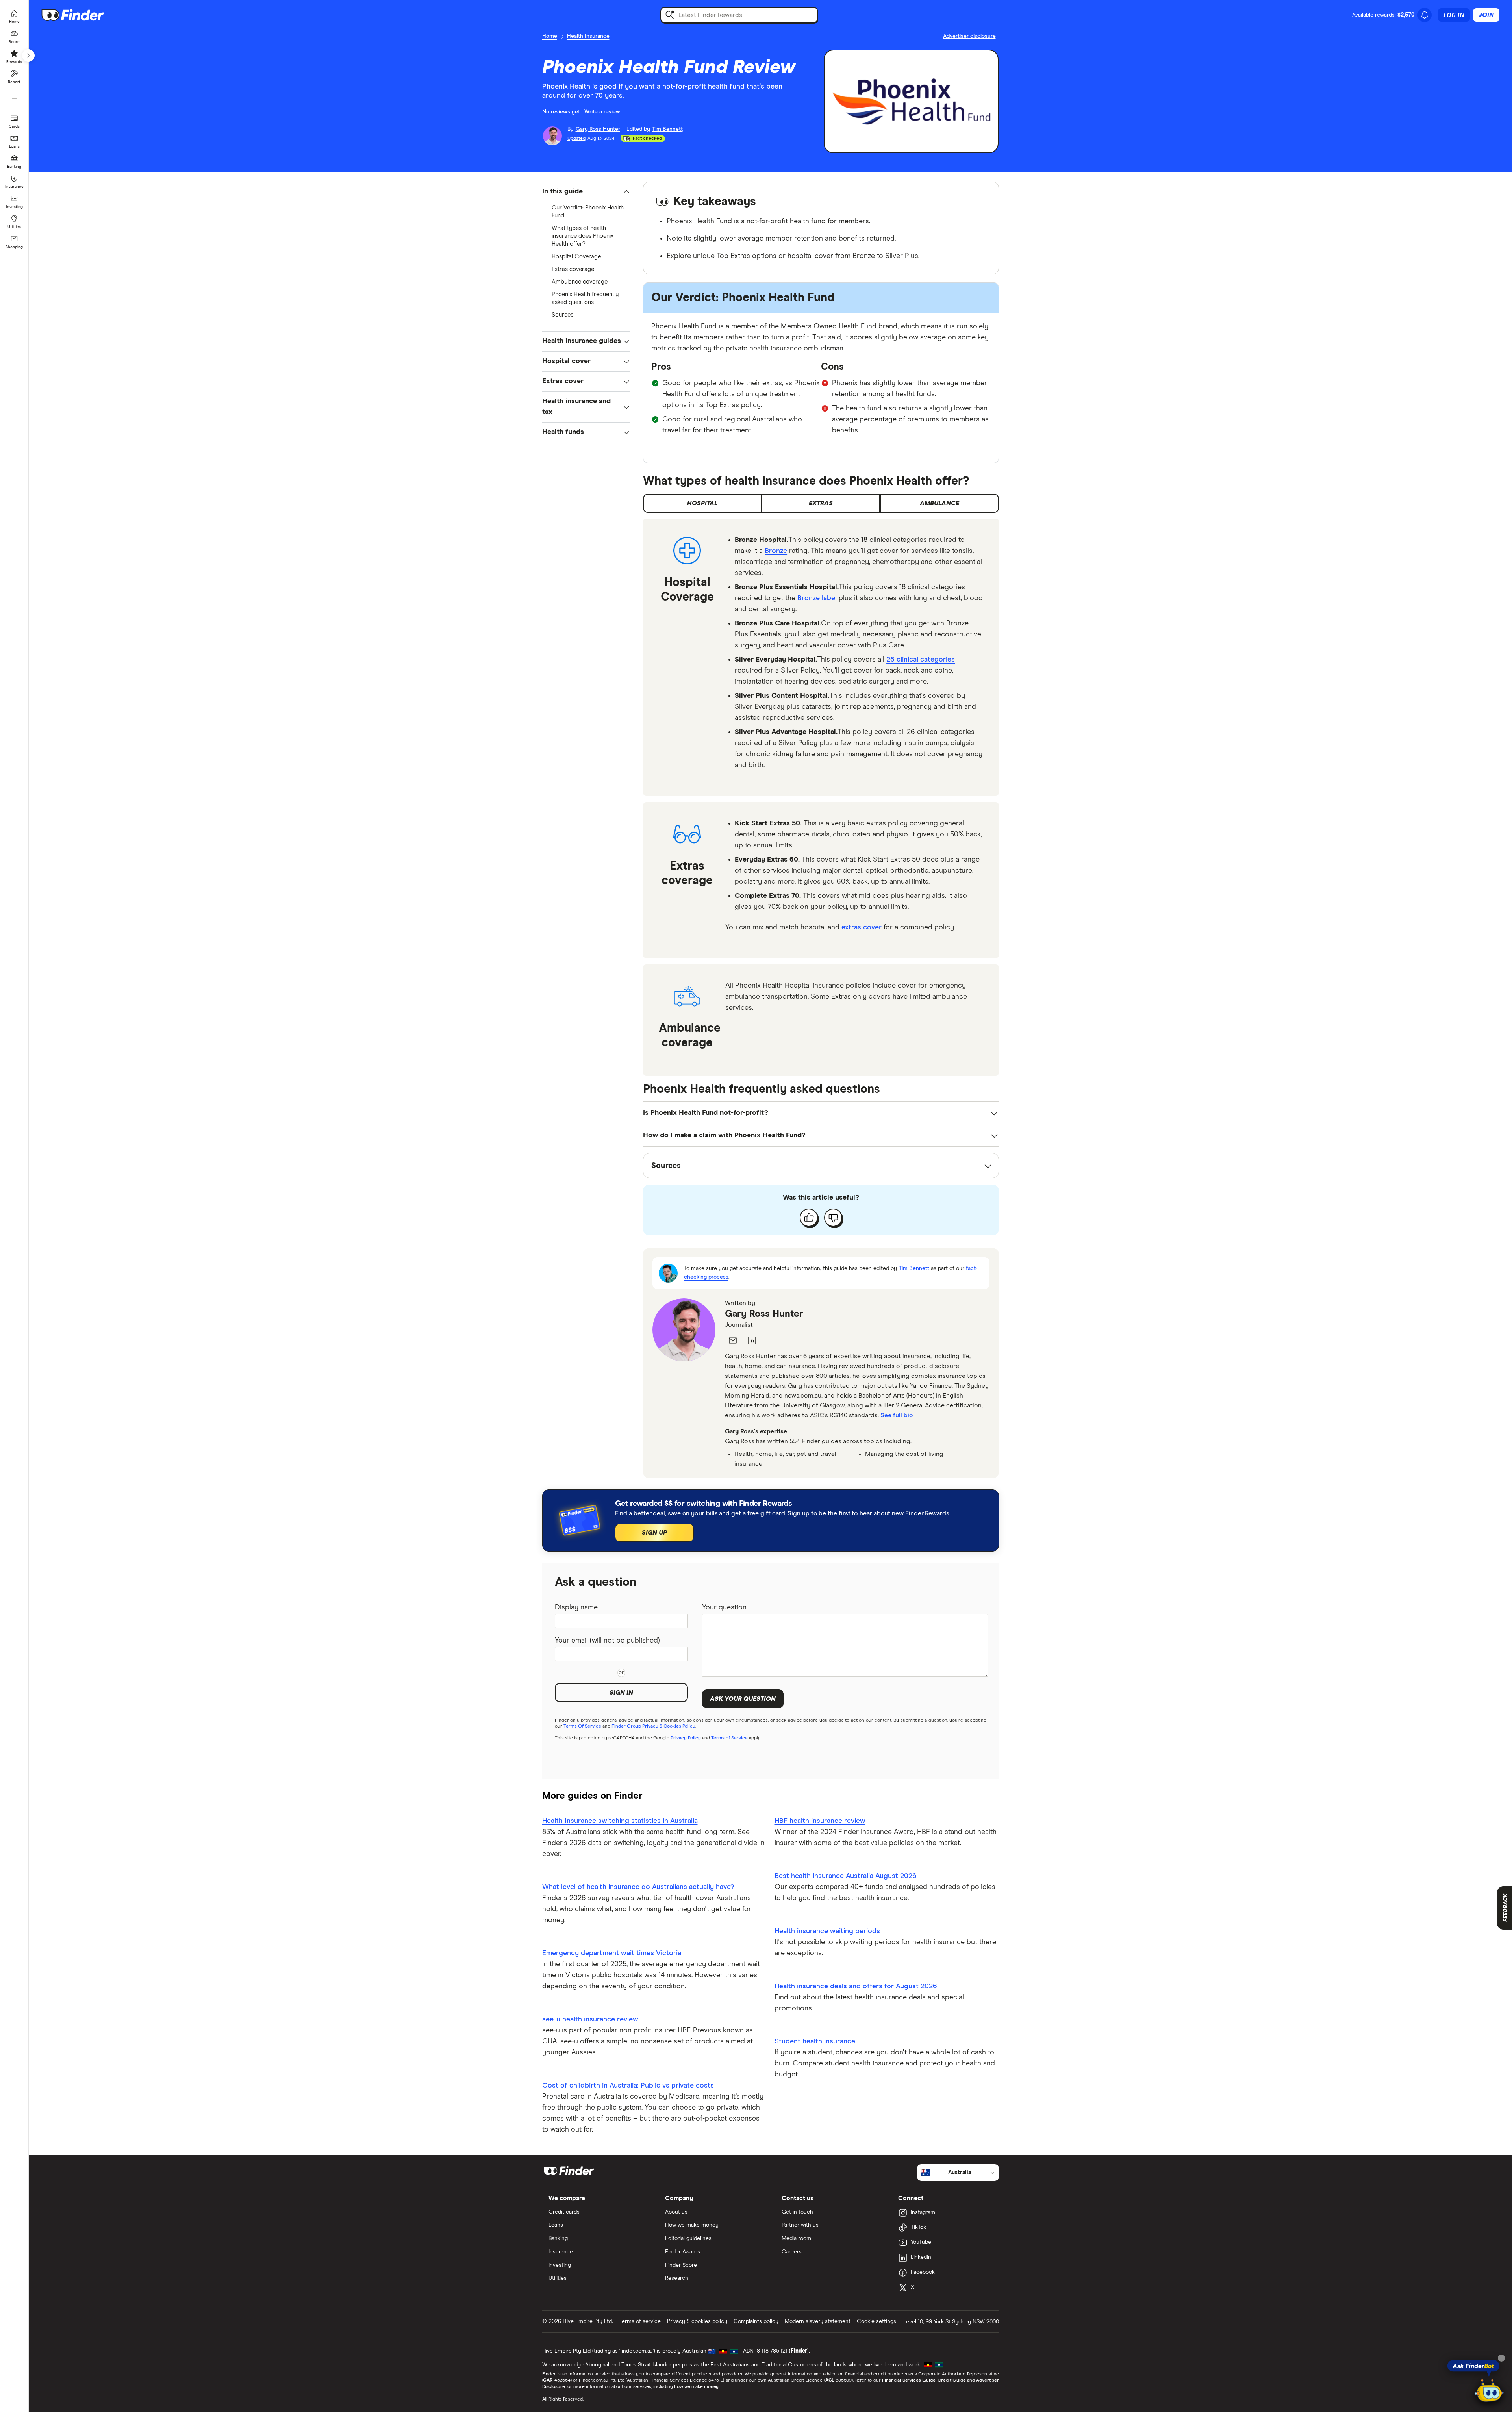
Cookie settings (876, 2321)
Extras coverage (573, 269)
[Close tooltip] (1501, 2358)
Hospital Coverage (576, 257)
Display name (576, 1607)
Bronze (776, 551)
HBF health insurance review (820, 1821)
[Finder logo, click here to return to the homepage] (84, 15)
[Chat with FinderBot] (1489, 2391)
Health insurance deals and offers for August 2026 (856, 1986)
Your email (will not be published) (607, 1641)
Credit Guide (951, 2380)
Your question (724, 1607)
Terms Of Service (582, 1726)
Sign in (621, 1693)
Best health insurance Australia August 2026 (846, 1876)
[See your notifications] (1425, 15)
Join (1486, 15)
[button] (586, 192)
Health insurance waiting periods (827, 1931)
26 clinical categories (921, 660)
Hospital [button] (702, 503)
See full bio (897, 1415)
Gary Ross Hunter (764, 1314)
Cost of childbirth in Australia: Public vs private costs (628, 2086)
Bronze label (817, 598)
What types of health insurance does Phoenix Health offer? (583, 236)
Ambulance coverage (580, 282)
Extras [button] (821, 503)
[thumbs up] (809, 1218)
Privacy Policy (686, 1738)
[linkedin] (752, 1340)
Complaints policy (756, 2321)
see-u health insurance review (590, 2019)
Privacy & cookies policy (697, 2321)
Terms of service (640, 2321)
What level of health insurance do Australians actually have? (638, 1887)
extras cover (862, 927)
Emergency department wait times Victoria (612, 1953)
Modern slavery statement (818, 2321)
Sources (562, 315)
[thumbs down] (833, 1218)
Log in (1454, 15)
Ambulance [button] (939, 503)
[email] (733, 1340)
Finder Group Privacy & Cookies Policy (653, 1726)
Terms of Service (729, 1738)
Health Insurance (588, 36)
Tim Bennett (914, 1268)
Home (550, 36)
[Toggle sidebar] (28, 56)
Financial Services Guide (909, 2380)
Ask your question (743, 1699)
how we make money (696, 2387)
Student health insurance (815, 2041)
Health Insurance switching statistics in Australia (620, 1821)
